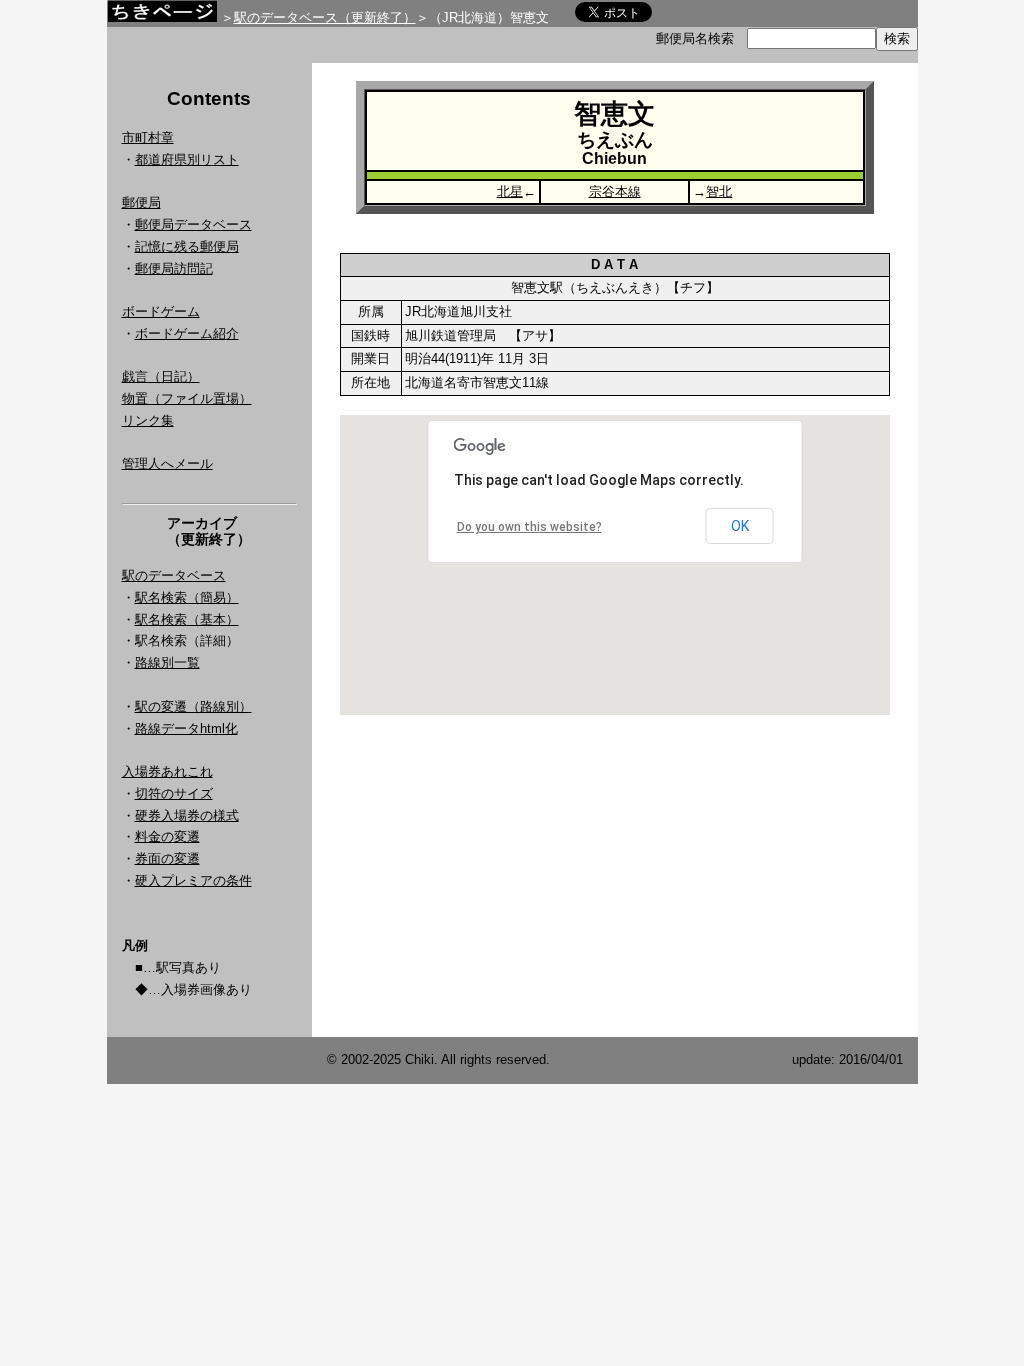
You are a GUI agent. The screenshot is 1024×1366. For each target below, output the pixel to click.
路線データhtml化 (186, 728)
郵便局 (141, 202)
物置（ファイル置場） (187, 398)
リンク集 (148, 420)
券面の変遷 (167, 858)
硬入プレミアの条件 (193, 880)
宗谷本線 (615, 191)
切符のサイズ (174, 793)
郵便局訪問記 (174, 268)
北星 (510, 191)
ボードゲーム (161, 311)
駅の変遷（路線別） (193, 706)
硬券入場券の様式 (187, 815)
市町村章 (148, 137)
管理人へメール (167, 463)
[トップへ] (162, 16)
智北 (719, 191)
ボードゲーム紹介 (187, 333)
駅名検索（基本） (187, 619)
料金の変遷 (167, 836)
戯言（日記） (161, 376)
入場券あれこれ (167, 771)
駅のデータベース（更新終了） (325, 17)
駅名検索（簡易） (187, 597)
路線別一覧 (167, 662)
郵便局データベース (193, 224)
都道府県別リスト (187, 159)
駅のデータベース (174, 575)
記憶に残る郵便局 (187, 246)
